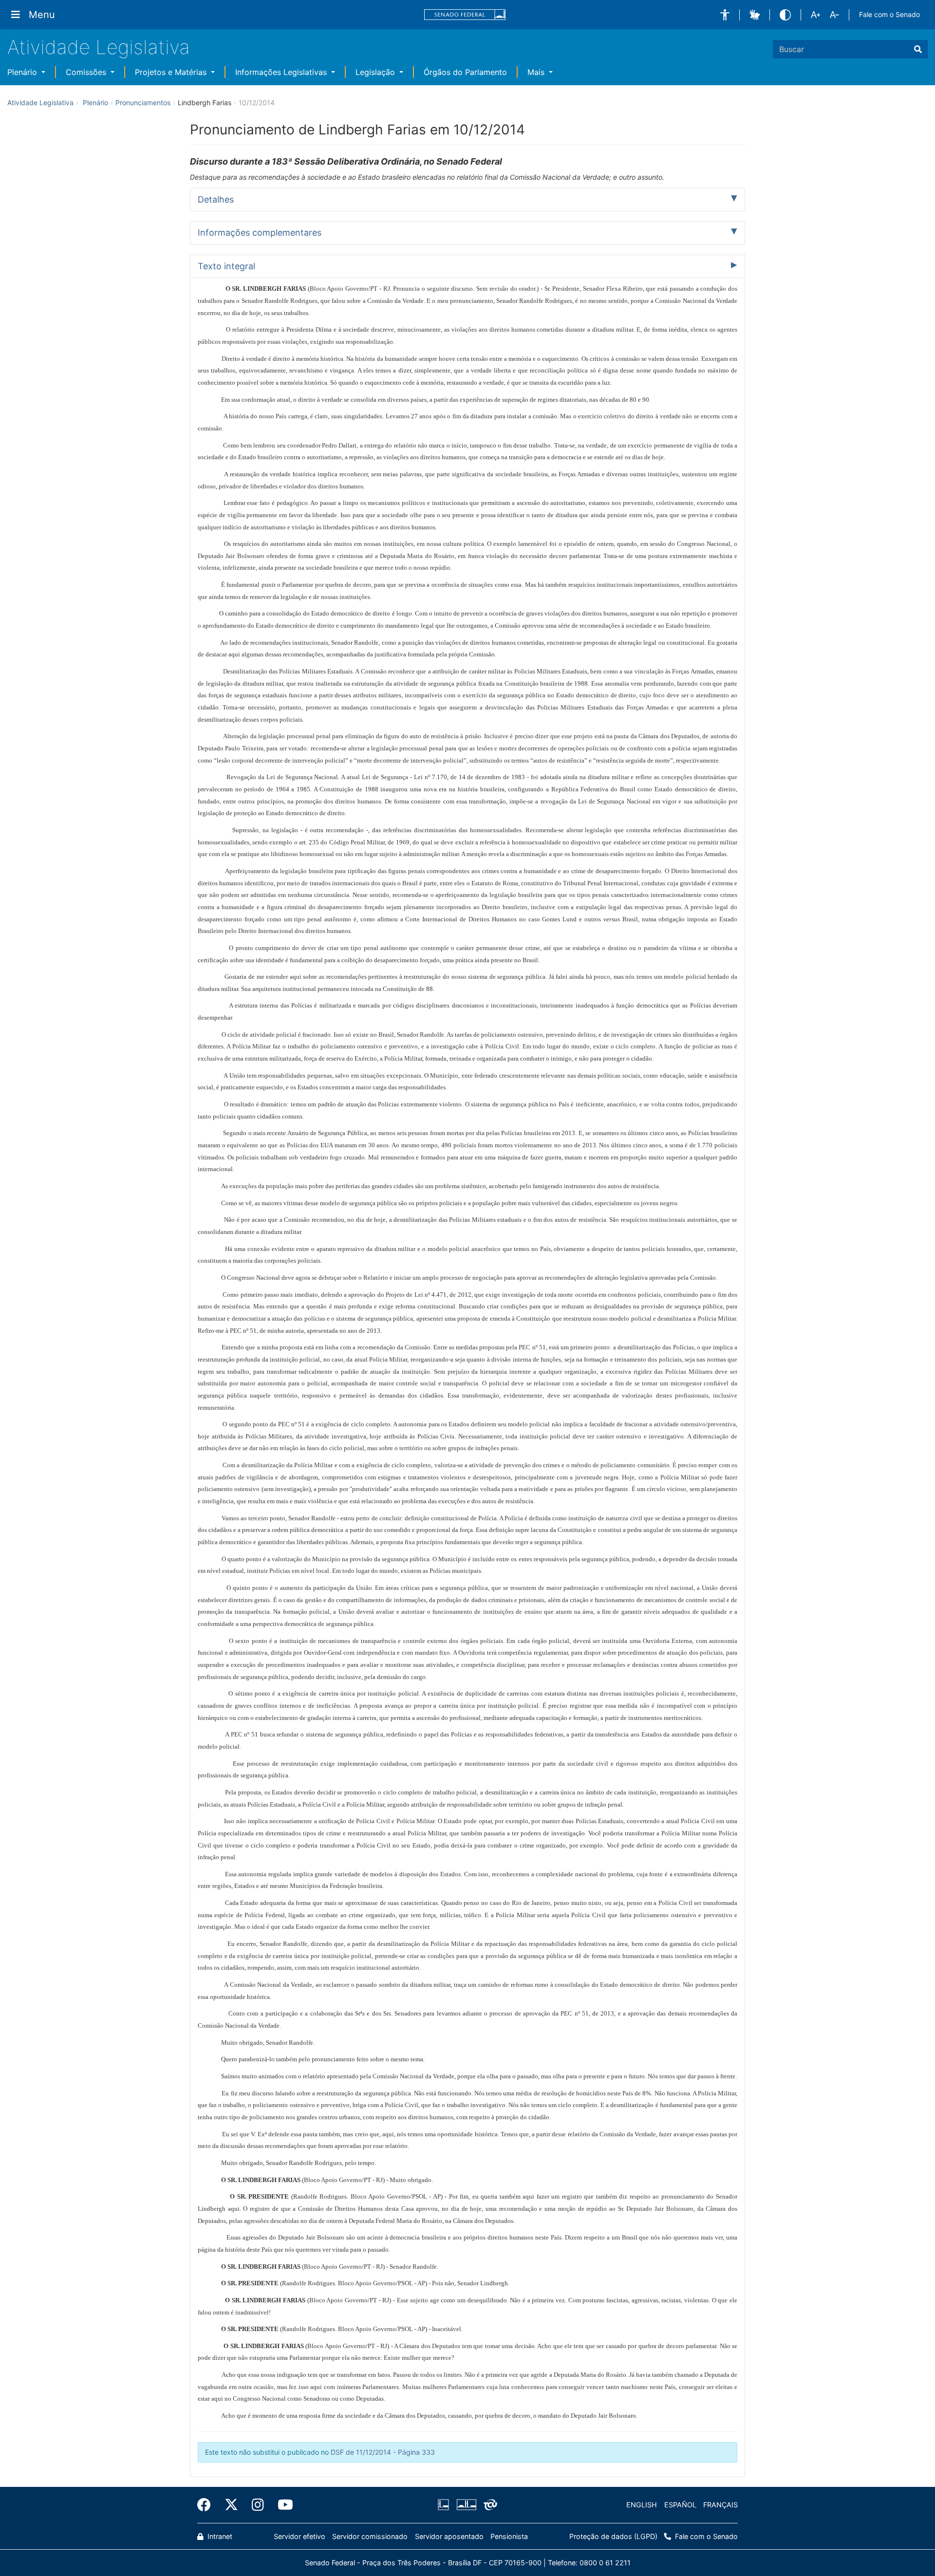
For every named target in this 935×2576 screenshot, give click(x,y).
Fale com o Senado (889, 14)
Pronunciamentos (143, 103)
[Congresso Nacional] (466, 2505)
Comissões (87, 72)
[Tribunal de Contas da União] (489, 2505)
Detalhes (216, 199)
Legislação (376, 72)
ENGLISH (642, 2505)
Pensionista (509, 2536)
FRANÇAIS (720, 2505)
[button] (725, 15)
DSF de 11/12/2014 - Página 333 (383, 2452)
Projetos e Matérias (172, 72)
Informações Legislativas (282, 72)
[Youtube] (282, 2505)
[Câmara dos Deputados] (445, 2505)
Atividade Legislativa (99, 47)
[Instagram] (258, 2505)
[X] (231, 2505)
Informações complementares (260, 233)
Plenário (23, 72)
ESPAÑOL (680, 2505)
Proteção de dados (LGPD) (613, 2536)
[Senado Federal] (465, 15)
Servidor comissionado (370, 2536)
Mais (537, 72)
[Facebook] (207, 2505)
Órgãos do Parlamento (465, 72)
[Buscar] (918, 49)
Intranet (219, 2536)
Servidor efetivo (299, 2536)
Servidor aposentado (449, 2536)
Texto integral (226, 266)
